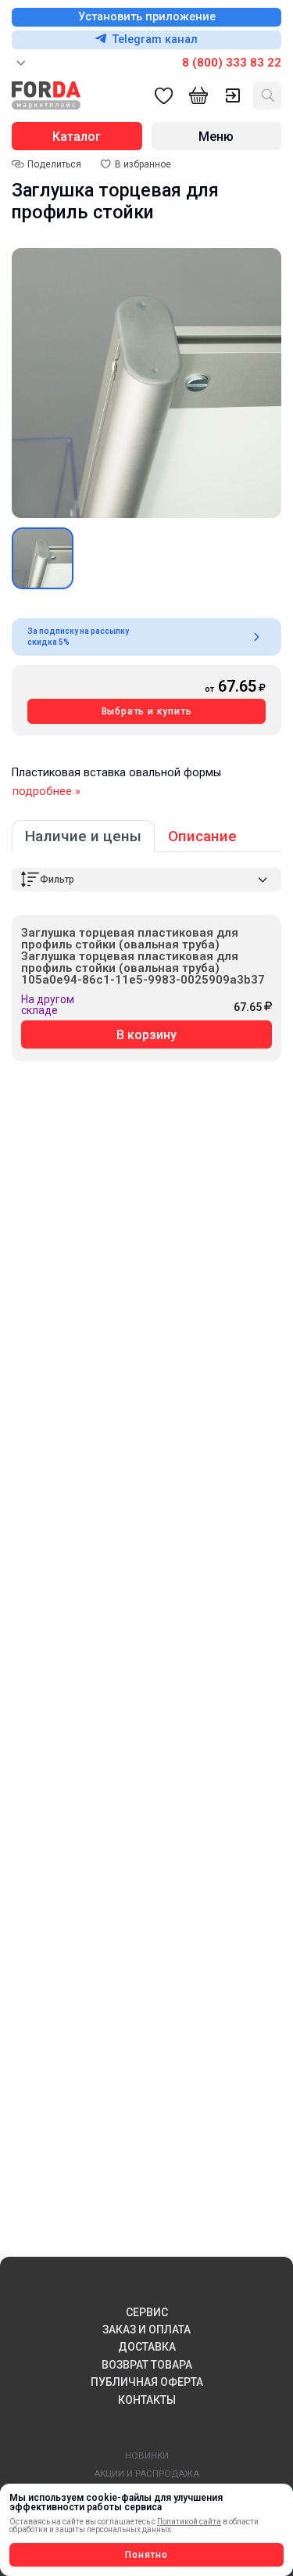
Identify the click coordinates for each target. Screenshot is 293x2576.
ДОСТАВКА (147, 2347)
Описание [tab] (202, 836)
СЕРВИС (147, 2312)
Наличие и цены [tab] (83, 836)
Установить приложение (147, 17)
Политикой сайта (189, 2522)
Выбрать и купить (147, 711)
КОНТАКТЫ (147, 2400)
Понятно (146, 2555)
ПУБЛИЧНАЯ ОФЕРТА (147, 2382)
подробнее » (46, 792)
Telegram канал (155, 40)
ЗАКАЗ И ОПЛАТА (146, 2330)
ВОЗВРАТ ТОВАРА (147, 2365)
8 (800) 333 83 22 (232, 63)
